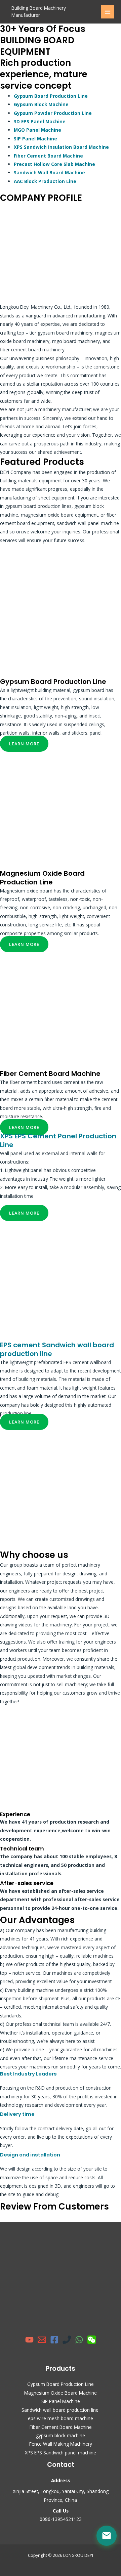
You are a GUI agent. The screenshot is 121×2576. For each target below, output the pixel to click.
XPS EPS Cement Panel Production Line (58, 1140)
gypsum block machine (61, 2435)
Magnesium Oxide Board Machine (61, 2393)
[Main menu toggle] (108, 12)
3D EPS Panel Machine (40, 121)
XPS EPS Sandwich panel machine (61, 2453)
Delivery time (17, 2114)
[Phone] (67, 2340)
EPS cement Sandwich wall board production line (57, 1349)
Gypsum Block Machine (41, 104)
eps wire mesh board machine (61, 2418)
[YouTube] (29, 2340)
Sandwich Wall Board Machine (49, 172)
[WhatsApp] (79, 2340)
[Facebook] (54, 2340)
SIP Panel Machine (35, 139)
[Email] (42, 2340)
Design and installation (30, 2155)
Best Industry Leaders (28, 2074)
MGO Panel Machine (37, 130)
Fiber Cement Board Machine (48, 156)
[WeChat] (92, 2340)
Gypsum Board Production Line (51, 96)
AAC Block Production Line (45, 181)
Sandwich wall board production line (61, 2410)
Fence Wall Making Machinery (61, 2444)
